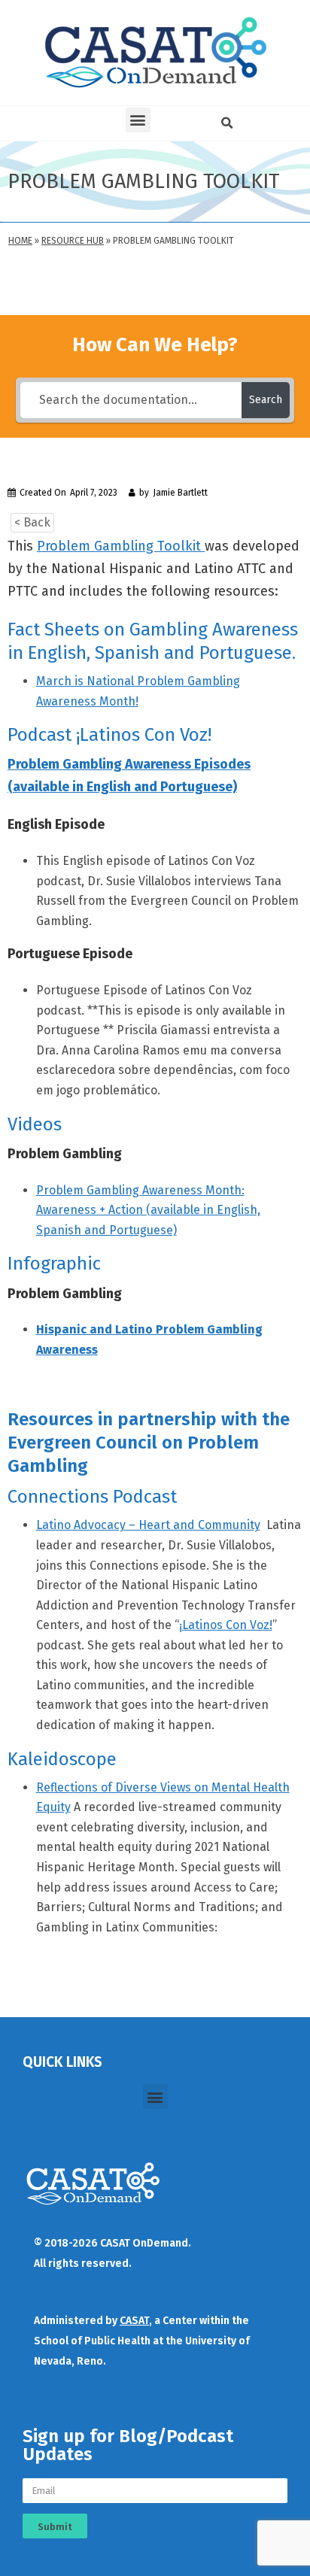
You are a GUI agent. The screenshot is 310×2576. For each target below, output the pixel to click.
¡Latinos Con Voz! (226, 1625)
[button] (138, 120)
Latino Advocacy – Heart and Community (148, 1525)
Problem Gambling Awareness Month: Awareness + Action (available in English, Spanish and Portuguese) (148, 1210)
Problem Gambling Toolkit (121, 546)
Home (20, 241)
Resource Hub (73, 241)
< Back (32, 522)
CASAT (134, 2321)
